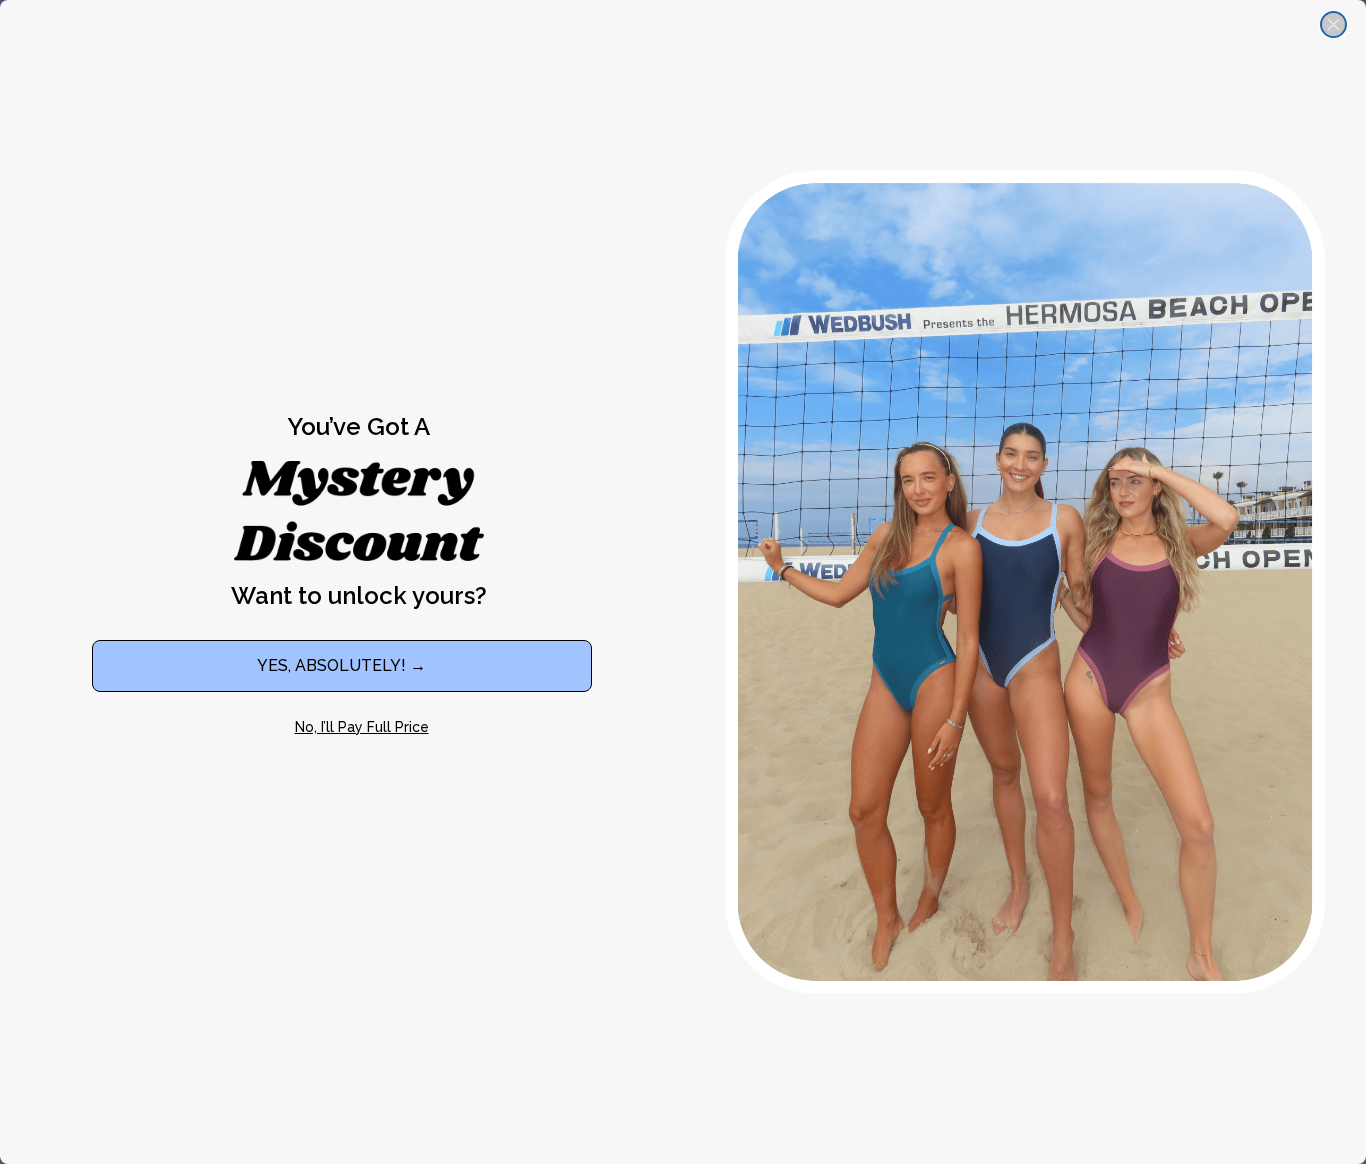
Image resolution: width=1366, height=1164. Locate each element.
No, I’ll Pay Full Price (362, 727)
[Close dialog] (1333, 24)
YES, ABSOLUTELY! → (341, 665)
